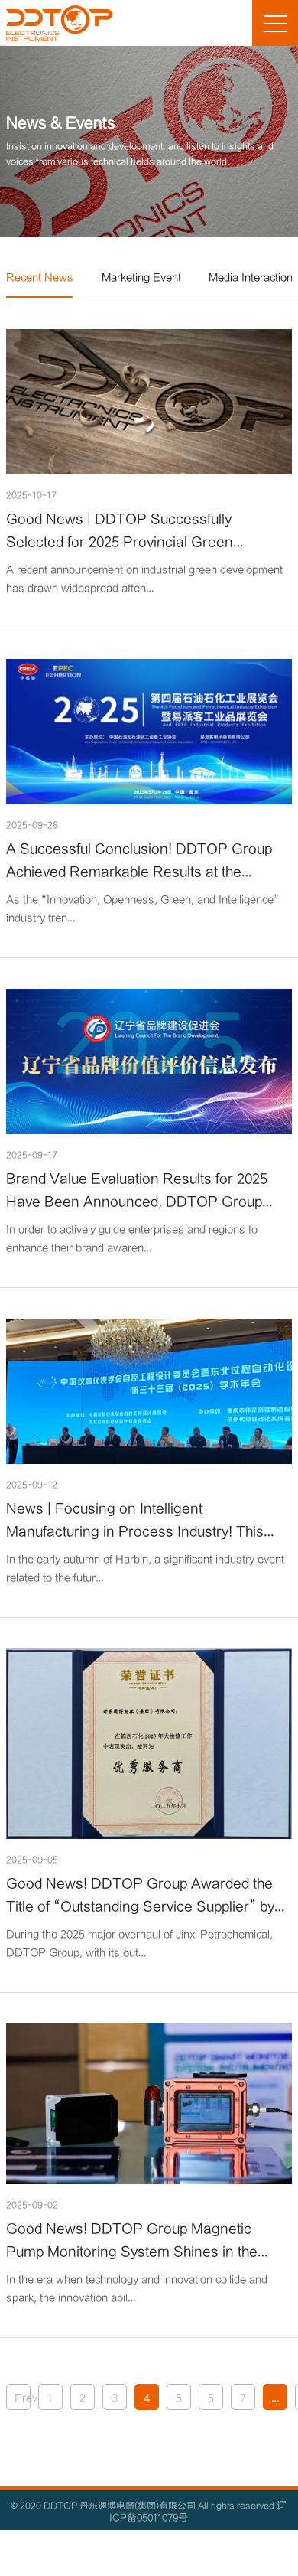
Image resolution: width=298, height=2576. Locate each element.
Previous (23, 2397)
